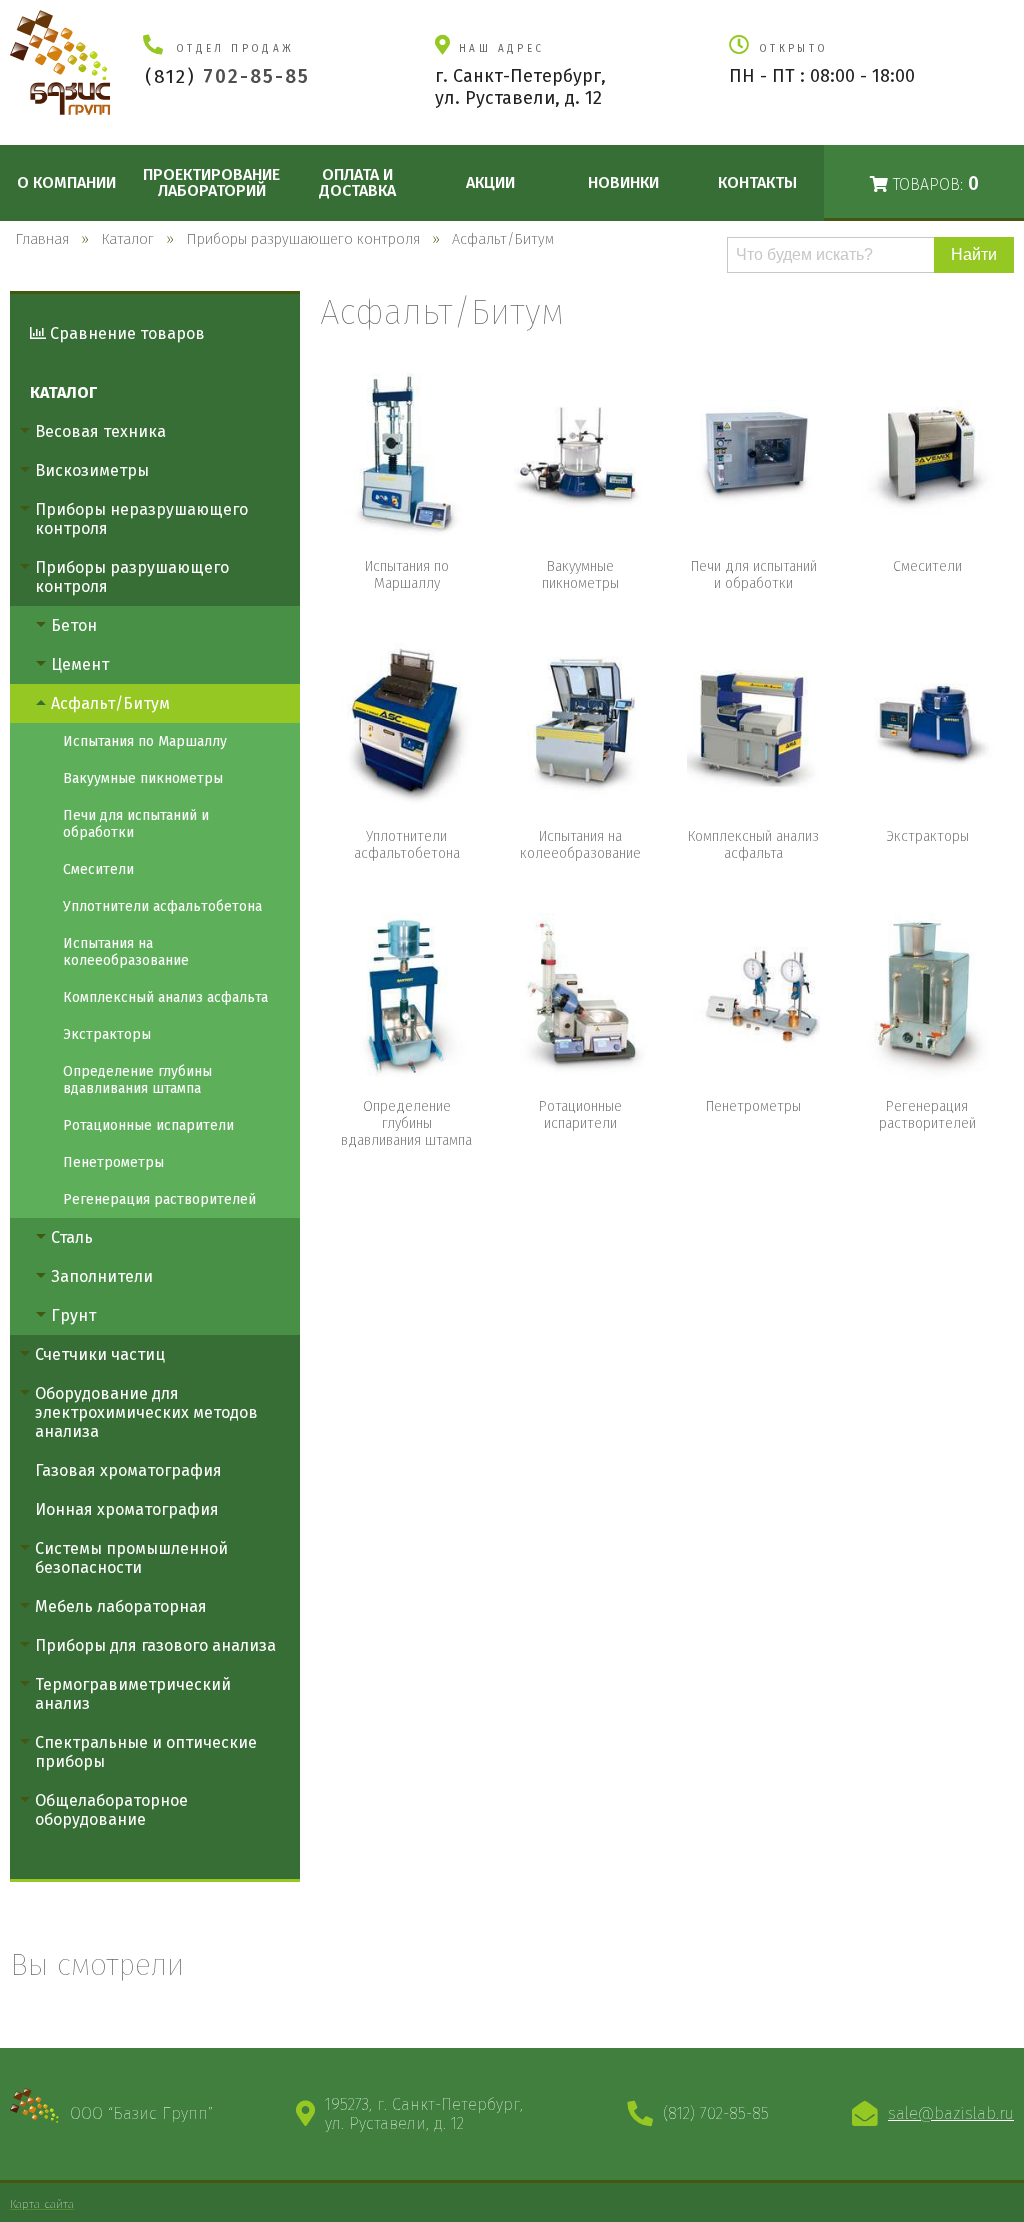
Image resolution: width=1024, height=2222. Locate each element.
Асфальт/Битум (110, 703)
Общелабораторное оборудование (111, 1810)
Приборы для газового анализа (155, 1645)
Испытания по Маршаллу (145, 741)
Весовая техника (100, 431)
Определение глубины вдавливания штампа (137, 1080)
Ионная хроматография (127, 1509)
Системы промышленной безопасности (131, 1558)
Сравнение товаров (125, 333)
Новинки (623, 182)
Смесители (98, 869)
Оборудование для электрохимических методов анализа (146, 1412)
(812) (227, 76)
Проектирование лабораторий (211, 182)
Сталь (72, 1237)
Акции (490, 182)
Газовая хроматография (128, 1470)
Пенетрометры (113, 1162)
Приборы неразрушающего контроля (141, 519)
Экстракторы (107, 1034)
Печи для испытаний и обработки (136, 824)
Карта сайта (42, 2204)
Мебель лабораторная (121, 1606)
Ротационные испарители (148, 1125)
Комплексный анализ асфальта (165, 997)
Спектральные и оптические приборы (146, 1752)
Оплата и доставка (357, 182)
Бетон (74, 625)
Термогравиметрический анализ (133, 1694)
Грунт (73, 1315)
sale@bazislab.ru (951, 2113)
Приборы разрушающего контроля (132, 577)
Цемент (80, 664)
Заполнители (102, 1276)
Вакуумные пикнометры (143, 778)
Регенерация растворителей (159, 1199)
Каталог (63, 392)
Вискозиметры (92, 470)
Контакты (757, 182)
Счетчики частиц (100, 1354)
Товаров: (933, 183)
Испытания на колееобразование (126, 952)
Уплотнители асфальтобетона (162, 906)
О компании (66, 182)
